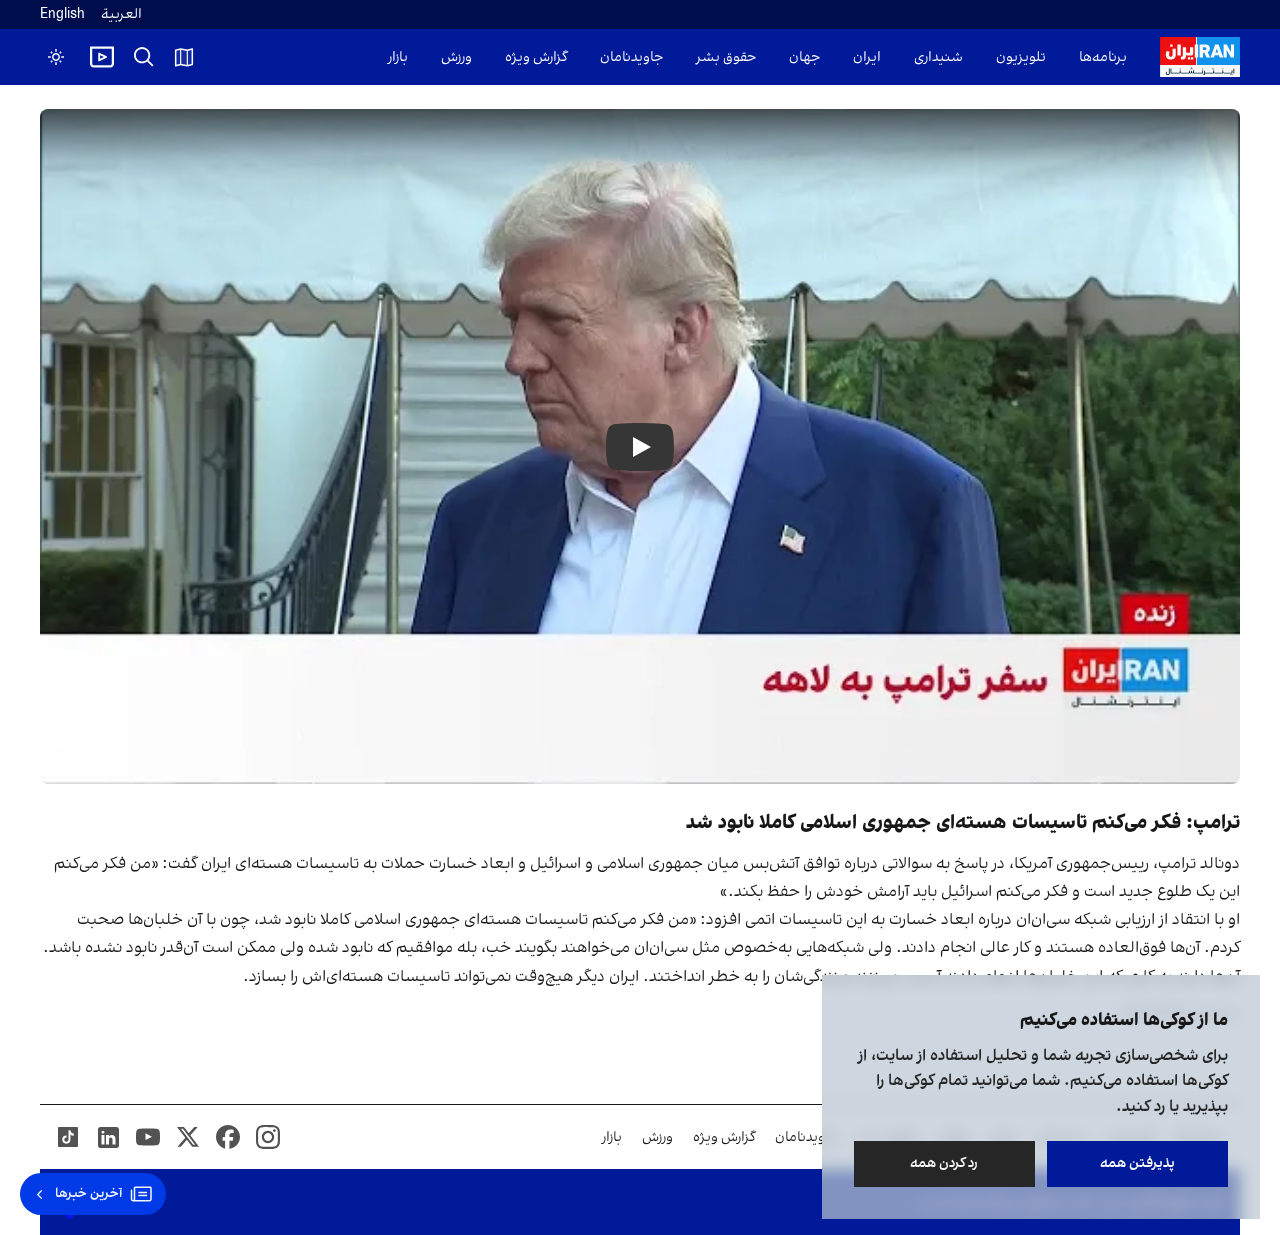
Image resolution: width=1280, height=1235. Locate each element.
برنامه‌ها (1103, 57)
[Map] (184, 57)
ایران (867, 57)
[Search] (144, 57)
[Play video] (102, 57)
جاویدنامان (631, 57)
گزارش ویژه (536, 57)
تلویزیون (1021, 57)
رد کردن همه (945, 1163)
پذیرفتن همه (1137, 1163)
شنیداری (938, 57)
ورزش (456, 57)
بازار (398, 57)
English (62, 14)
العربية (121, 14)
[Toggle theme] (56, 57)
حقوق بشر (726, 57)
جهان (804, 57)
